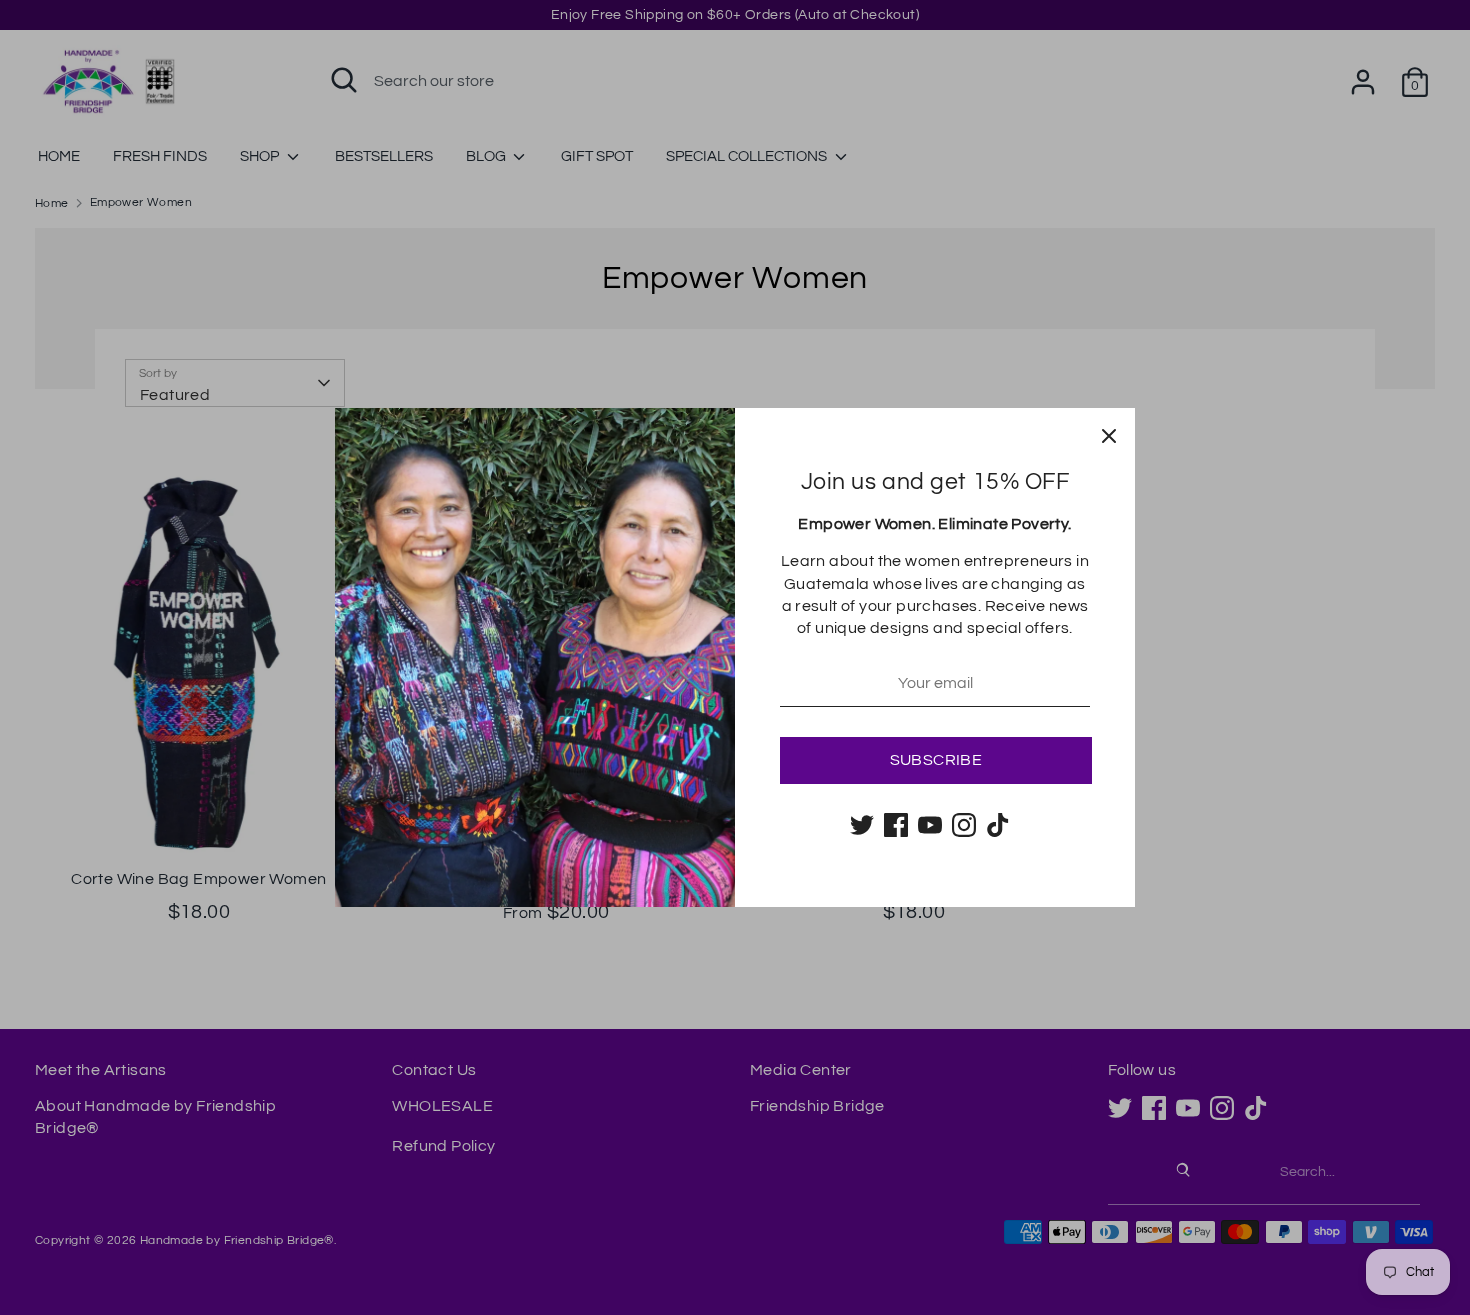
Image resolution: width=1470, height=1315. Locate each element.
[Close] (1109, 434)
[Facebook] (896, 825)
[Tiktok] (998, 825)
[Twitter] (862, 825)
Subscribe (936, 760)
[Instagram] (964, 825)
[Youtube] (930, 825)
